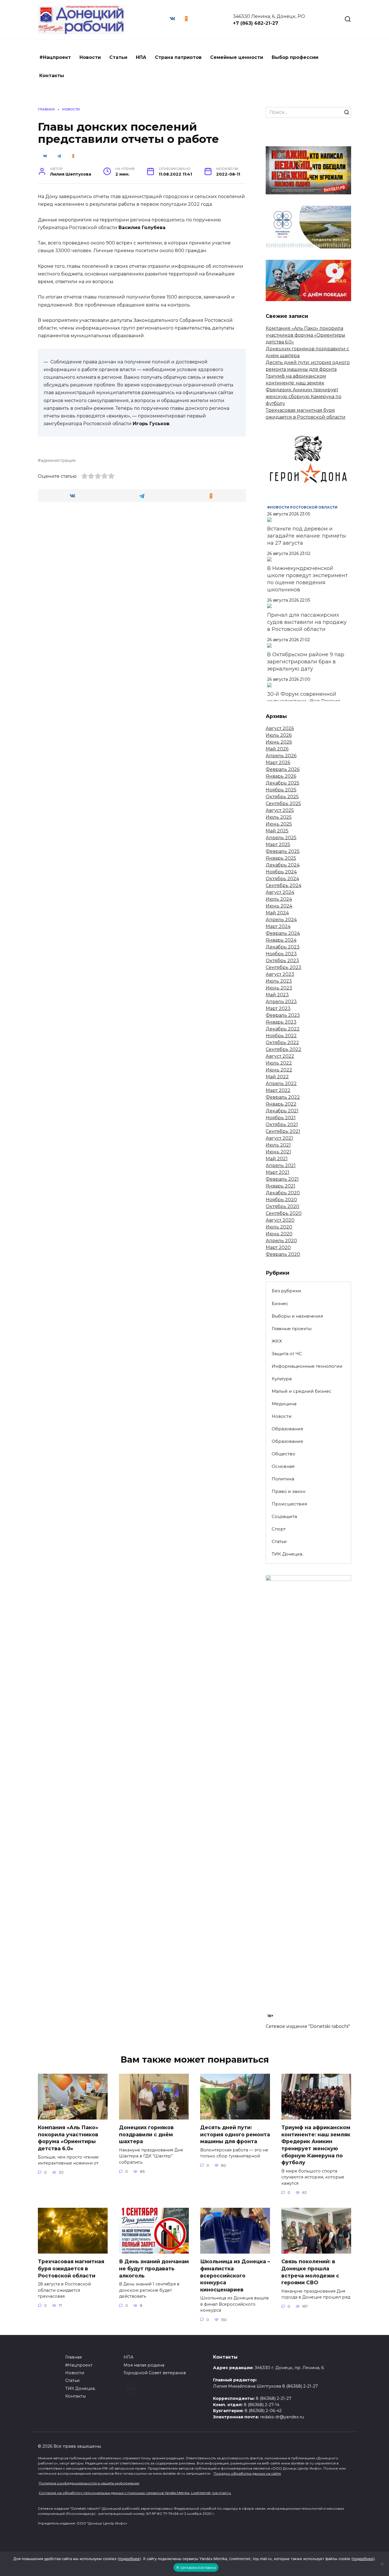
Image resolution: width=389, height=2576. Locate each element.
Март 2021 (278, 1172)
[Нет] (382, 2564)
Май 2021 (277, 1159)
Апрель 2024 (281, 920)
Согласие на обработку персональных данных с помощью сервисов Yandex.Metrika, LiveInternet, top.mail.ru (135, 2493)
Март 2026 (278, 763)
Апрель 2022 (281, 1084)
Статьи (118, 57)
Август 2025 (280, 810)
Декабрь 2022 (283, 1029)
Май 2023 (277, 995)
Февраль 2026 (283, 769)
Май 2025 (277, 831)
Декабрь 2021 (282, 1111)
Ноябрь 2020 (281, 1200)
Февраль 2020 (283, 1254)
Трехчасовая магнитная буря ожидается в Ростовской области (71, 2268)
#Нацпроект (55, 57)
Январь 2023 (281, 1022)
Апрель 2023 (281, 1002)
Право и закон (288, 1491)
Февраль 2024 (283, 933)
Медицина (284, 1404)
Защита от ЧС (287, 1354)
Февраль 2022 (283, 1097)
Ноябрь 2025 (281, 790)
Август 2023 (280, 974)
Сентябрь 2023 (283, 967)
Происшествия (289, 1504)
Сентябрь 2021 (283, 1131)
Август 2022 (280, 1056)
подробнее (129, 2559)
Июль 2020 (279, 1227)
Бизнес (280, 1304)
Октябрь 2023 (282, 961)
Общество (283, 1454)
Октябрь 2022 (282, 1043)
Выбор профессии (295, 57)
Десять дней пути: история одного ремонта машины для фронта (235, 2134)
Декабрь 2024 (283, 865)
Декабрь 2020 (283, 1193)
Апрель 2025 (281, 838)
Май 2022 (277, 1077)
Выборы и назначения (297, 1316)
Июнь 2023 (279, 988)
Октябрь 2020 (282, 1206)
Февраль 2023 (283, 1015)
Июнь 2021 (278, 1152)
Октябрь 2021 (282, 1125)
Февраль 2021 (282, 1179)
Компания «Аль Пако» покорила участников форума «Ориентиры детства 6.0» (305, 335)
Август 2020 (280, 1220)
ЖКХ (277, 1341)
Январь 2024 (281, 940)
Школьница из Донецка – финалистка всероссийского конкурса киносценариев (235, 2275)
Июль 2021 (278, 1145)
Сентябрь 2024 (283, 885)
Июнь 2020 (279, 1234)
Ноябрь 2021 (281, 1118)
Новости (90, 57)
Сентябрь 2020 (284, 1213)
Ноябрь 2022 (281, 1036)
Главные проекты (292, 1329)
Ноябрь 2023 (281, 954)
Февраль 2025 (283, 851)
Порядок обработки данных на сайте (247, 2473)
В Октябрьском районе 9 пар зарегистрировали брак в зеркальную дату (306, 662)
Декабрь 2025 (282, 783)
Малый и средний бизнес (302, 1391)
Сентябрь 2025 (283, 804)
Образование (287, 1429)
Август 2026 (280, 728)
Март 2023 (278, 1008)
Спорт (279, 1529)
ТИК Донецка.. (288, 1554)
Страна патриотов (178, 57)
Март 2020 (278, 1247)
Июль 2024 (279, 899)
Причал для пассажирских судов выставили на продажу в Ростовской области (307, 622)
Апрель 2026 (281, 756)
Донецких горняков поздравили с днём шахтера (146, 2134)
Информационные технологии (307, 1366)
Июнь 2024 (279, 906)
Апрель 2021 (281, 1165)
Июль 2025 (279, 817)
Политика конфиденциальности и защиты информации (89, 2483)
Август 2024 (280, 892)
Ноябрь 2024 (281, 872)
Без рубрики (286, 1291)
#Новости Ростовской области (302, 507)
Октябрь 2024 (282, 879)
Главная (73, 2357)
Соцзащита (284, 1516)
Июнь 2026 (279, 742)
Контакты (52, 76)
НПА (141, 57)
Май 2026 (277, 749)
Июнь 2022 (279, 1070)
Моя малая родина (144, 2365)
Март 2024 (278, 926)
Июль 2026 (279, 735)
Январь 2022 (281, 1104)
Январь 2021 (281, 1186)
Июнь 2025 (279, 824)
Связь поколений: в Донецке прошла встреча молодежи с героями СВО (310, 2272)
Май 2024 (277, 913)
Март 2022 (278, 1090)
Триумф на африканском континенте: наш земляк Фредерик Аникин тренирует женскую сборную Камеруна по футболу (304, 390)
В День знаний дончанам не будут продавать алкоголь (154, 2268)
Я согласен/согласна (196, 2567)
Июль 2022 (279, 1063)
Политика (283, 1479)
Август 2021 (279, 1138)
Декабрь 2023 (283, 947)
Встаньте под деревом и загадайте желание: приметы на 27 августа (307, 536)
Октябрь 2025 (282, 797)
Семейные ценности (237, 57)
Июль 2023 (279, 981)
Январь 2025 (281, 858)
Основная (283, 1466)
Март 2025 (278, 844)
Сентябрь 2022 (283, 1049)
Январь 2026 (281, 776)
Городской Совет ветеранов (155, 2373)
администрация (58, 460)
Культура (282, 1379)
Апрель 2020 (281, 1241)
